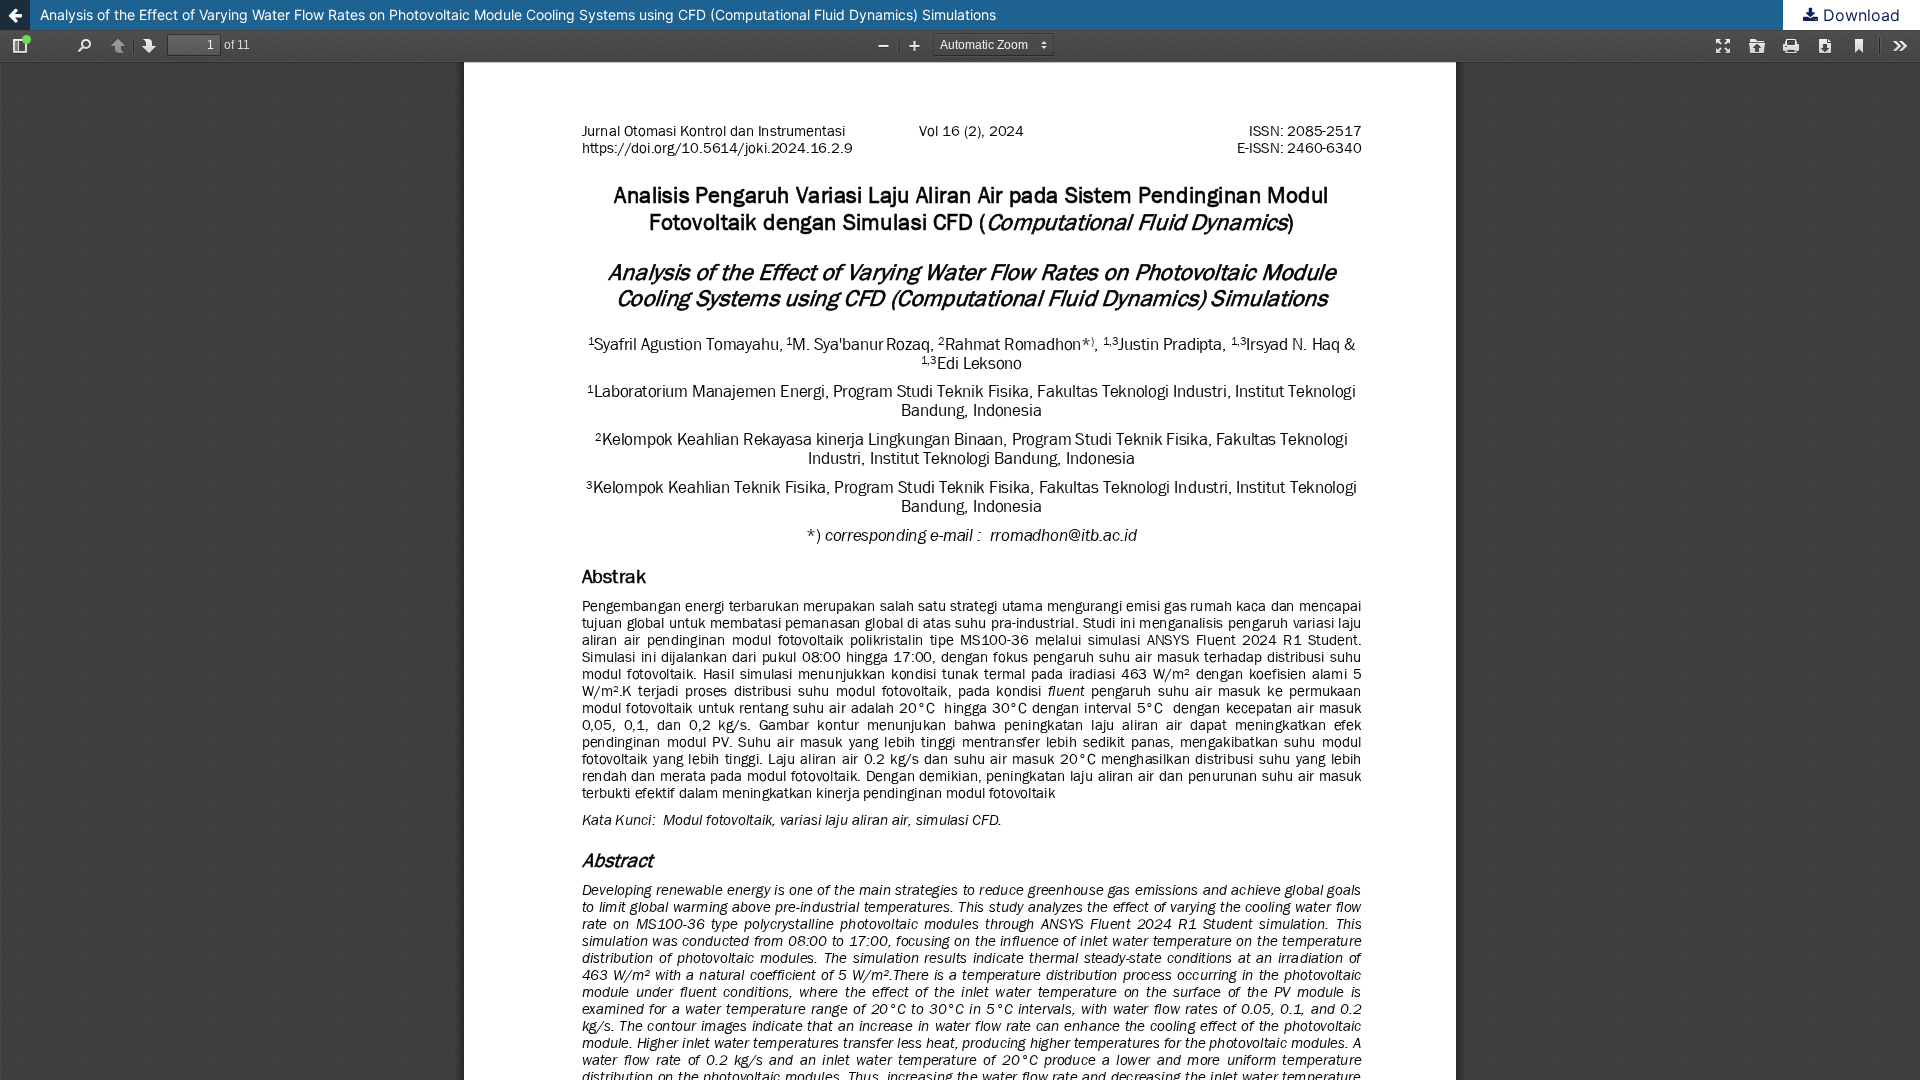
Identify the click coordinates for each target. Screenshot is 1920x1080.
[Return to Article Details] (15, 15)
